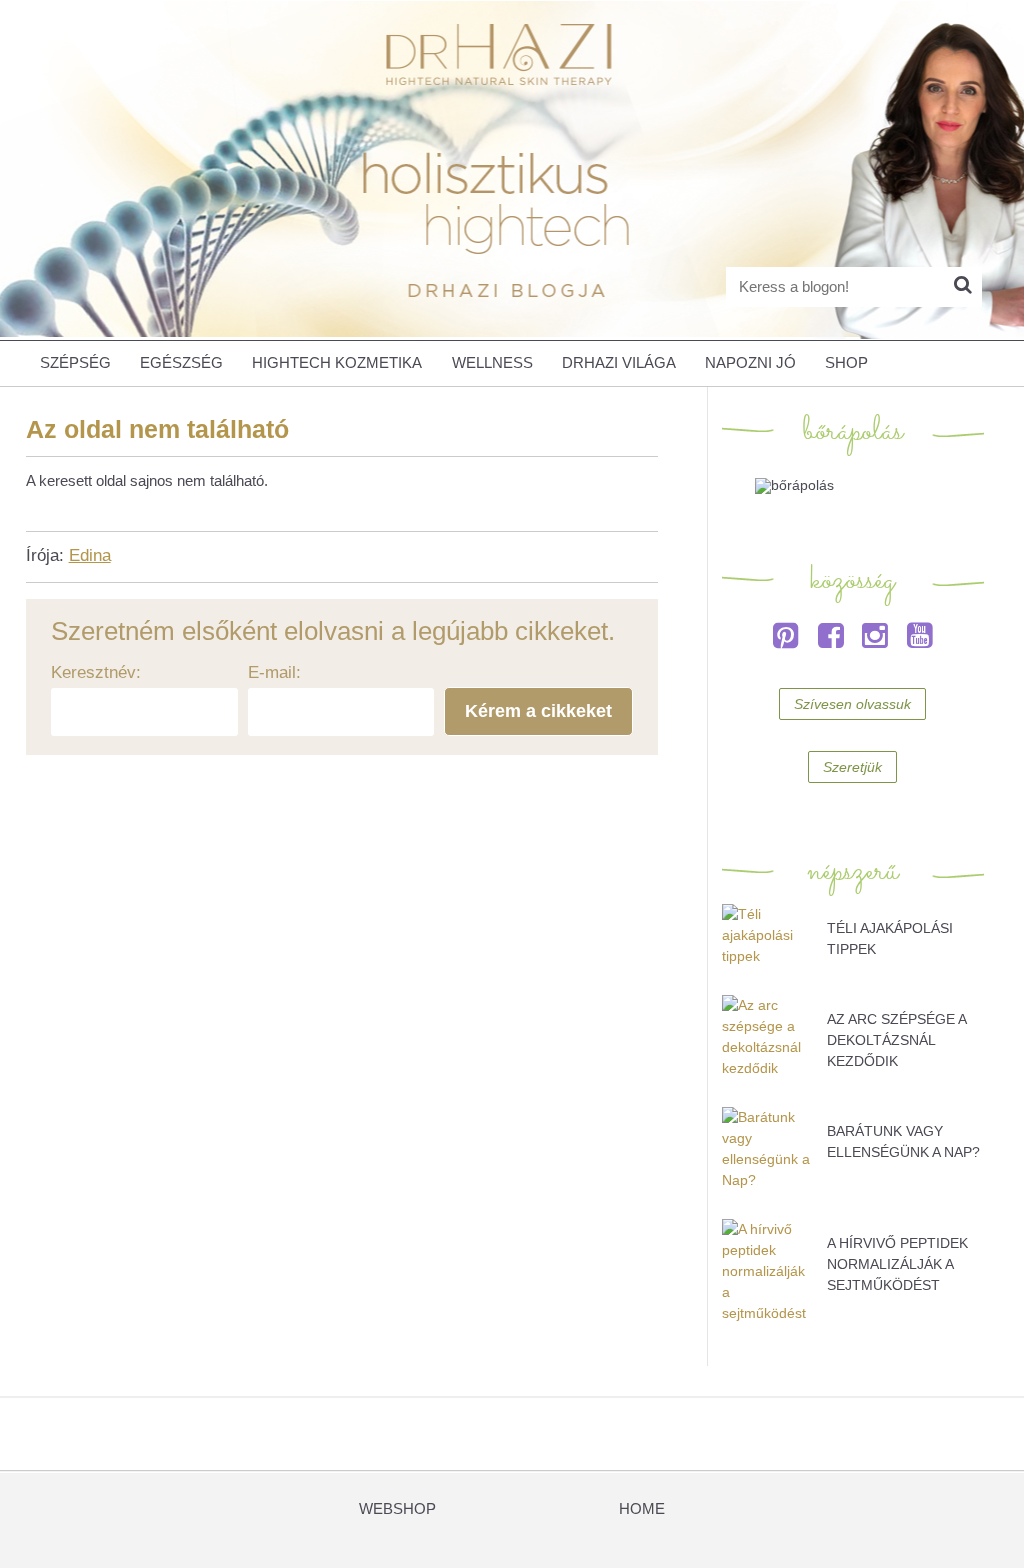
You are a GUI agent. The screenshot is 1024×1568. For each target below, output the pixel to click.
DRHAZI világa (619, 363)
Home (642, 1509)
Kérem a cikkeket (538, 711)
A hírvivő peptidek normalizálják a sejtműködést (897, 1264)
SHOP (846, 363)
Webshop (397, 1509)
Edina (90, 555)
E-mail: (274, 672)
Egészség (181, 363)
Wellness (492, 363)
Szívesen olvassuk (852, 704)
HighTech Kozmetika (337, 363)
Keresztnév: (96, 672)
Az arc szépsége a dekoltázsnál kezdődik (896, 1040)
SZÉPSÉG (75, 363)
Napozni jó (750, 363)
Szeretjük (852, 767)
